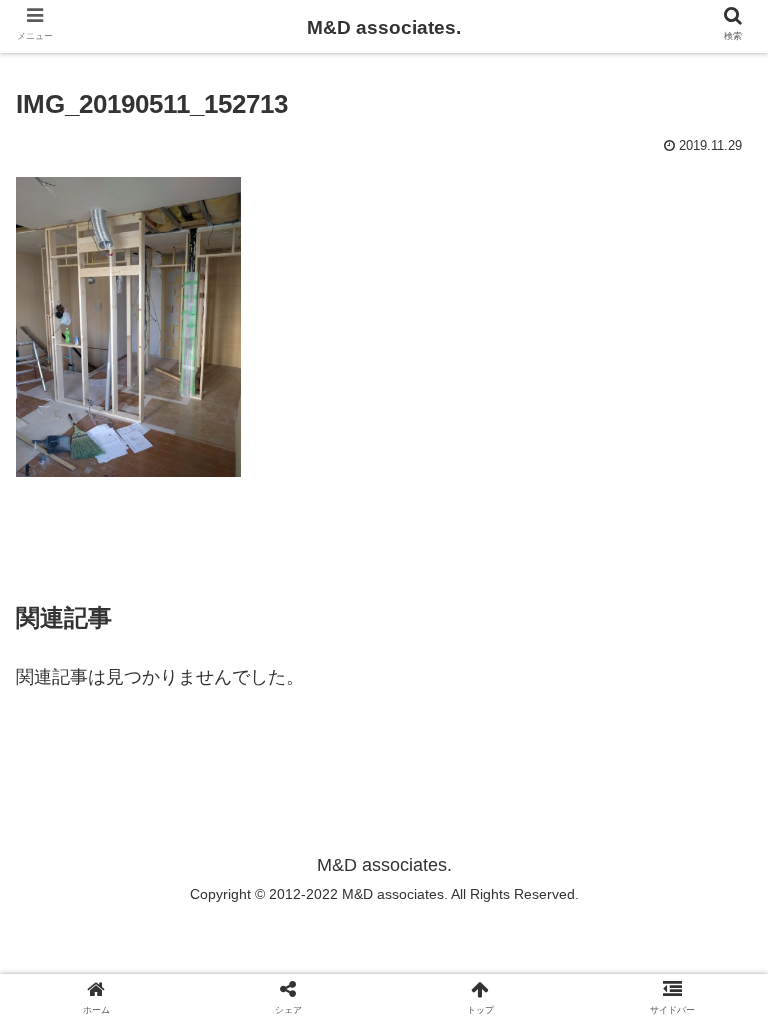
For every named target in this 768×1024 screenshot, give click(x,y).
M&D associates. (384, 27)
